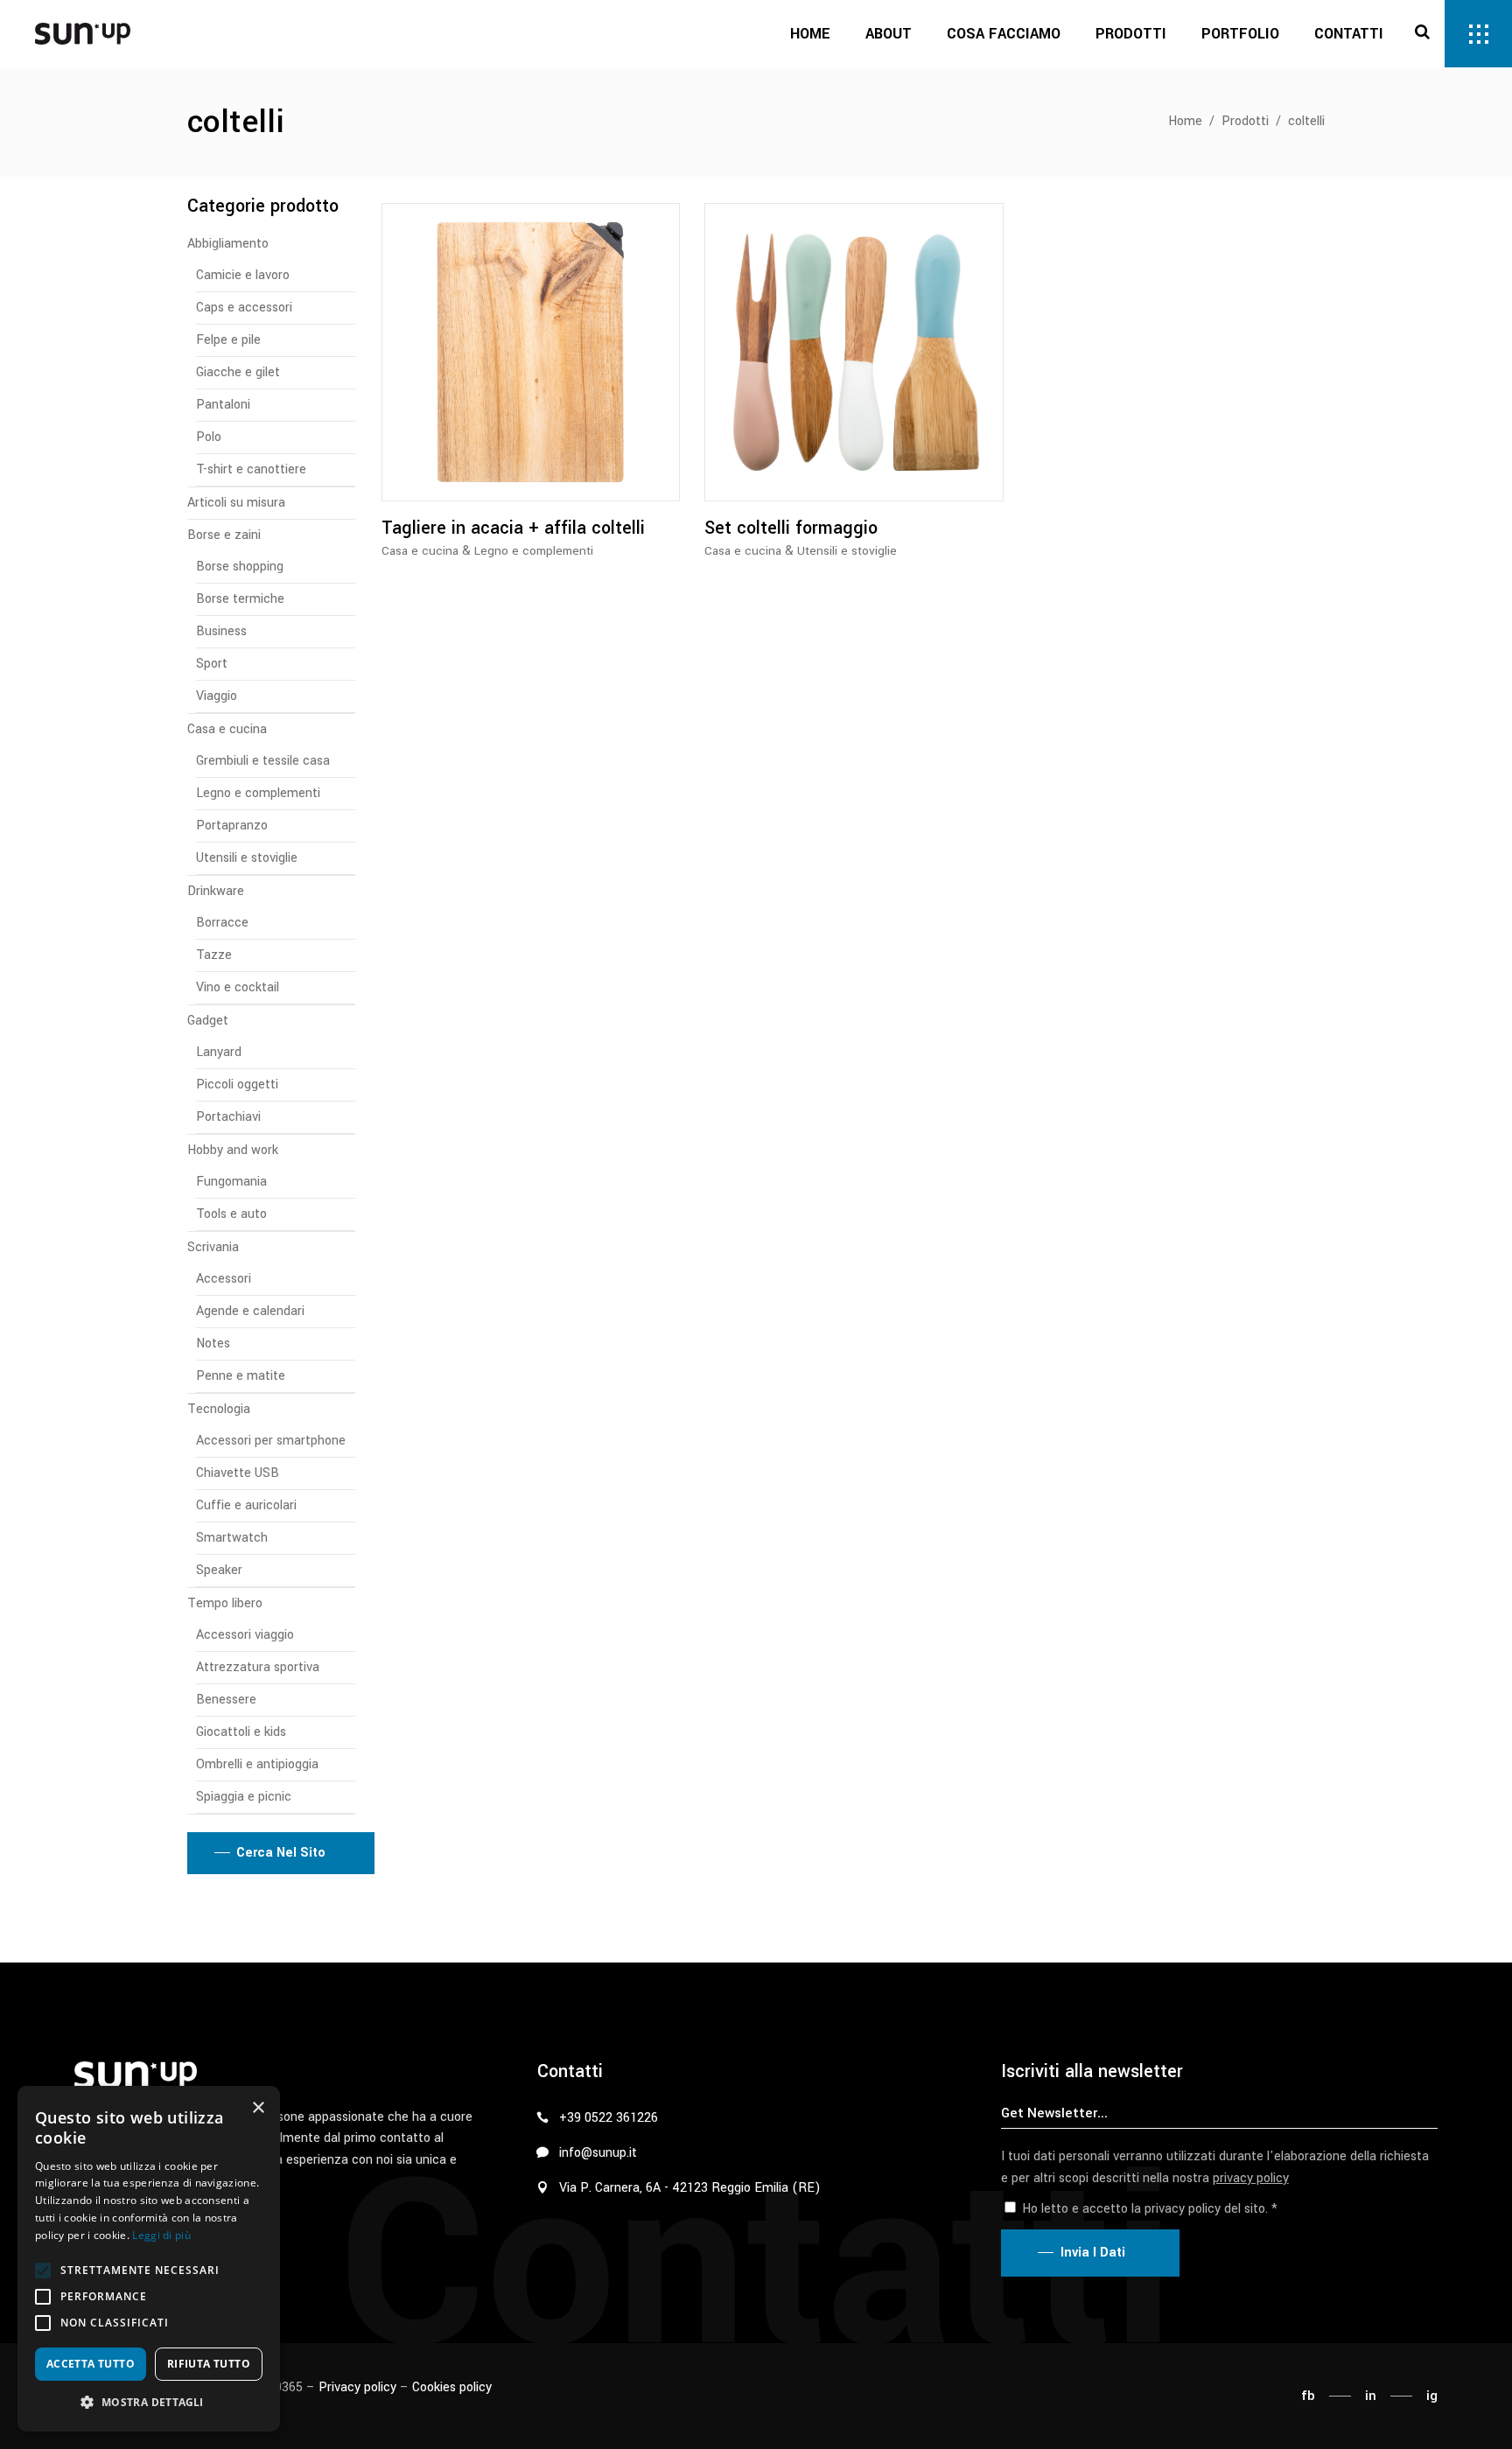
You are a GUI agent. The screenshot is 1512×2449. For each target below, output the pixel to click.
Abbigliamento (228, 244)
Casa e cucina (420, 551)
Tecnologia (219, 1409)
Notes (213, 1343)
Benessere (226, 1700)
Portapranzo (232, 826)
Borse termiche (240, 599)
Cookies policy (452, 2387)
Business (221, 631)
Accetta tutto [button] (91, 2364)
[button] (43, 2271)
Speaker (219, 1570)
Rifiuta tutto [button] (209, 2364)
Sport (212, 664)
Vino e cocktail (238, 987)
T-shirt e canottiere (251, 469)
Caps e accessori (244, 308)
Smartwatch (232, 1538)
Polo (209, 437)
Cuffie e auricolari (246, 1505)
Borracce (222, 923)
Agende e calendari (250, 1311)
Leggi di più (161, 2235)
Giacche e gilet (238, 372)
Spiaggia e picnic (244, 1797)
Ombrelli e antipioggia (257, 1764)
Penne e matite (241, 1376)
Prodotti (1245, 121)
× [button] (258, 2108)
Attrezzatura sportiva (258, 1667)
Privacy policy (357, 2387)
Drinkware (216, 891)
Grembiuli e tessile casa (263, 761)
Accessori (224, 1279)
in (1371, 2396)
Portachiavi (228, 1117)
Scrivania (213, 1247)
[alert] (149, 2259)
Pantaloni (223, 405)
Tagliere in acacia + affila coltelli (513, 528)
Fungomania (231, 1182)
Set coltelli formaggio (791, 528)
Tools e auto (231, 1214)
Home (1185, 121)
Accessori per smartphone (271, 1441)
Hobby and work (233, 1150)
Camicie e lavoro (243, 275)
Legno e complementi (534, 551)
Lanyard (219, 1052)
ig (1432, 2396)
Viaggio (217, 696)
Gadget (208, 1021)
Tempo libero (225, 1603)
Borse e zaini (224, 535)
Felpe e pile (228, 340)
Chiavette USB (238, 1473)
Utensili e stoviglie (847, 551)
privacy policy (1251, 2178)
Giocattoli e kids (241, 1732)
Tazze (214, 955)
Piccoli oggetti (237, 1085)
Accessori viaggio (245, 1635)
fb (1308, 2396)
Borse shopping (240, 567)
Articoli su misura (236, 503)
